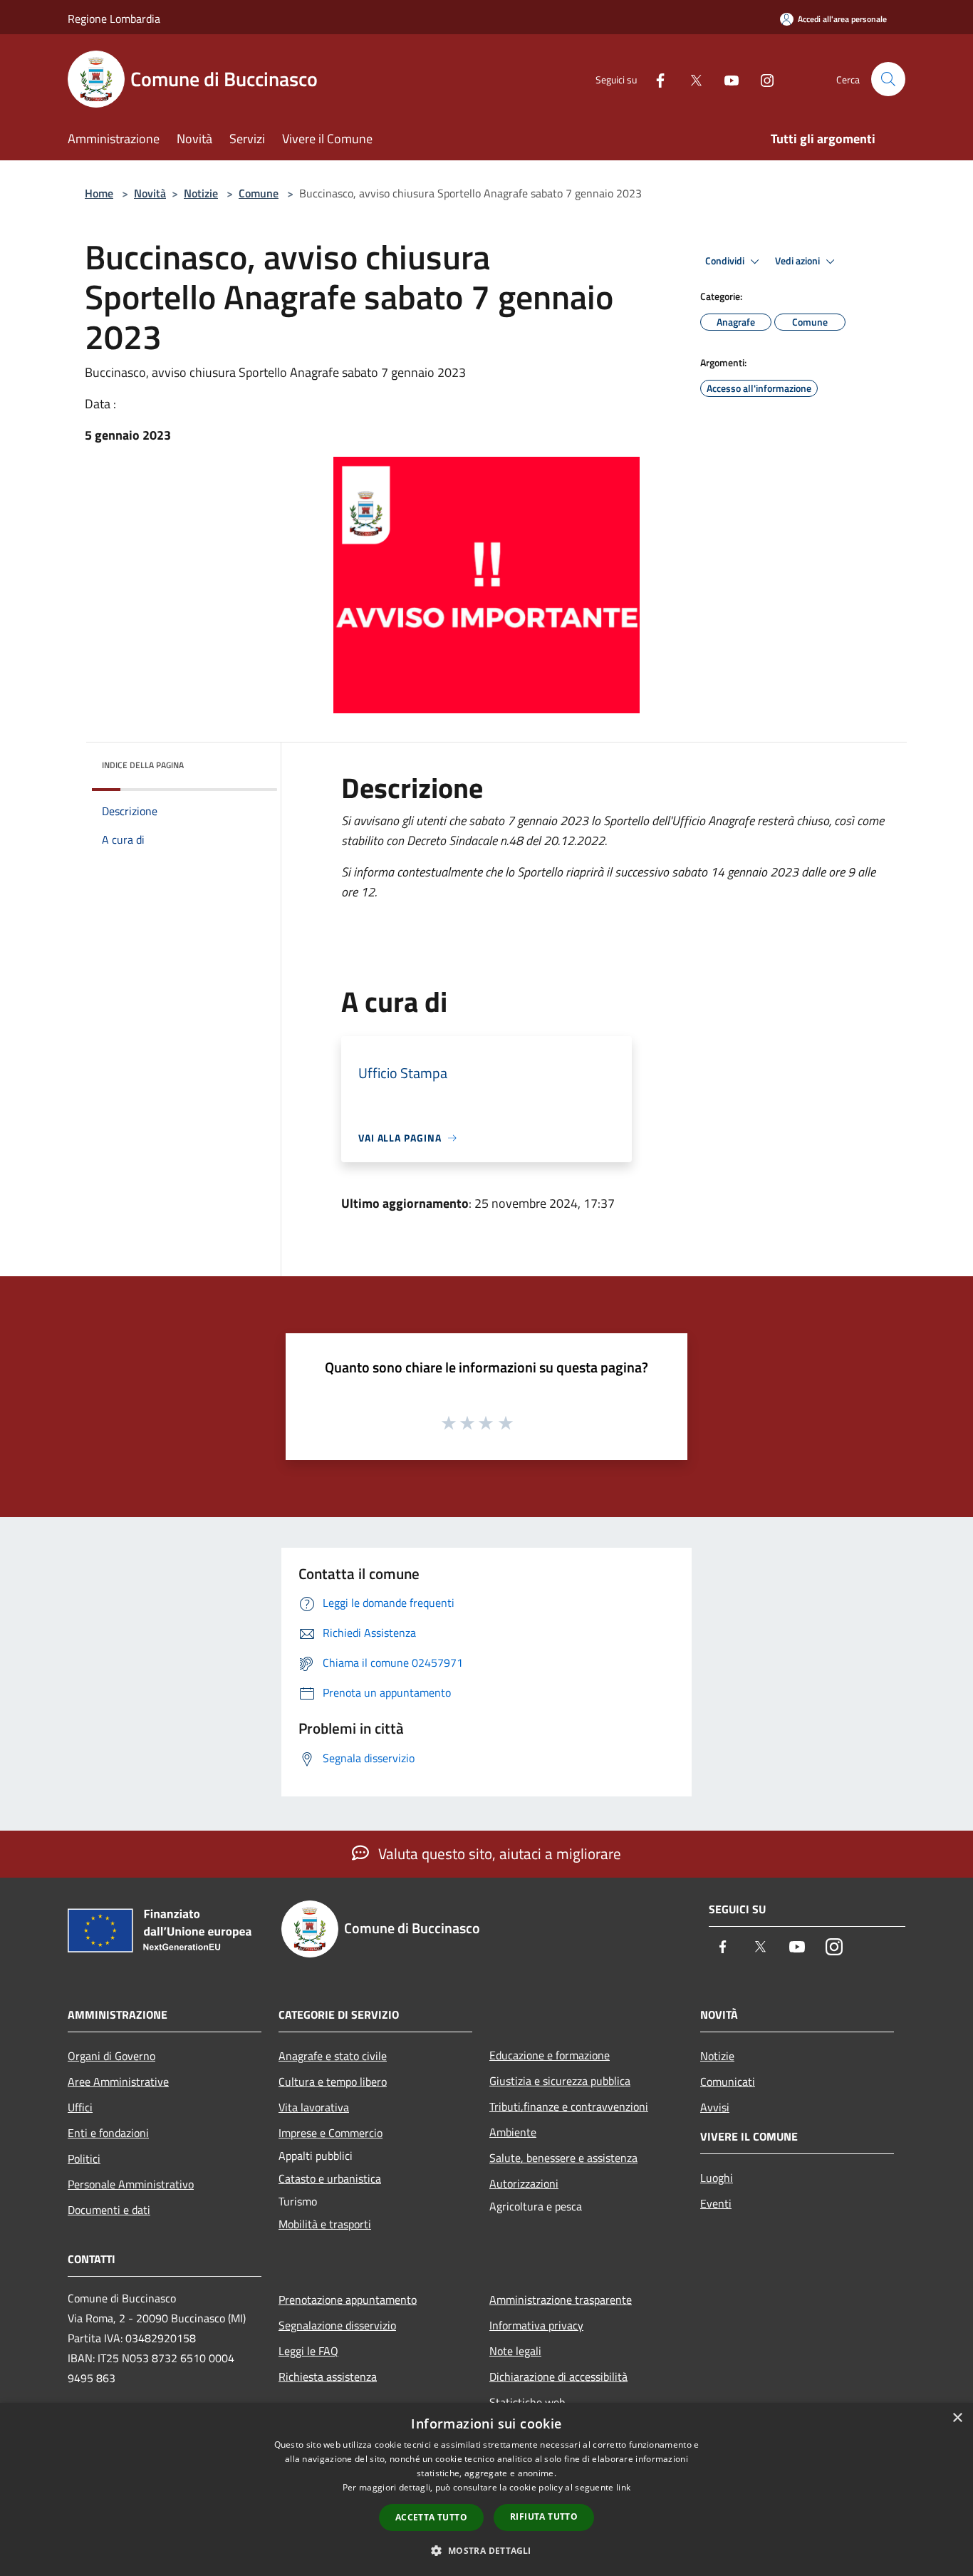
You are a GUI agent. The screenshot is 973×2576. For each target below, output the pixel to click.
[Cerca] (888, 79)
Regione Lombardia (114, 19)
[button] (486, 2550)
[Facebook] (655, 79)
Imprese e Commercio (331, 2133)
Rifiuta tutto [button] (544, 2516)
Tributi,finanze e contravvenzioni (569, 2106)
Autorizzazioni (524, 2183)
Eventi (716, 2203)
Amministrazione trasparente (561, 2300)
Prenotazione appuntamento (348, 2300)
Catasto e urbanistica (330, 2178)
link (623, 2487)
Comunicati (728, 2081)
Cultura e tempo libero (333, 2081)
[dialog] (486, 2489)
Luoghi (717, 2178)
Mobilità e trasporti (325, 2224)
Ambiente (513, 2132)
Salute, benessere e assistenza (563, 2158)
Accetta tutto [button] (431, 2517)
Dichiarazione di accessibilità (558, 2376)
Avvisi (715, 2107)
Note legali (515, 2351)
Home (99, 193)
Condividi (726, 261)
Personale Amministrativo (131, 2184)
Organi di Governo (111, 2056)
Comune (259, 193)
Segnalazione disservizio (337, 2325)
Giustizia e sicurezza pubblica (560, 2081)
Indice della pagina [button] (143, 765)
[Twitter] (690, 79)
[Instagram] (761, 79)
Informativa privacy (536, 2325)
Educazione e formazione (550, 2055)
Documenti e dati (109, 2210)
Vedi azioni (798, 261)
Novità (150, 193)
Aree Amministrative (118, 2081)
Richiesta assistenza (328, 2376)
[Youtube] (726, 79)
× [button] (957, 2418)
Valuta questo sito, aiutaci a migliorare (498, 1853)
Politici (84, 2158)
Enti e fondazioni (108, 2133)
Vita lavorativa (314, 2107)
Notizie (201, 193)
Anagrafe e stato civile (333, 2056)
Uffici (80, 2107)
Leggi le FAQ (308, 2351)
